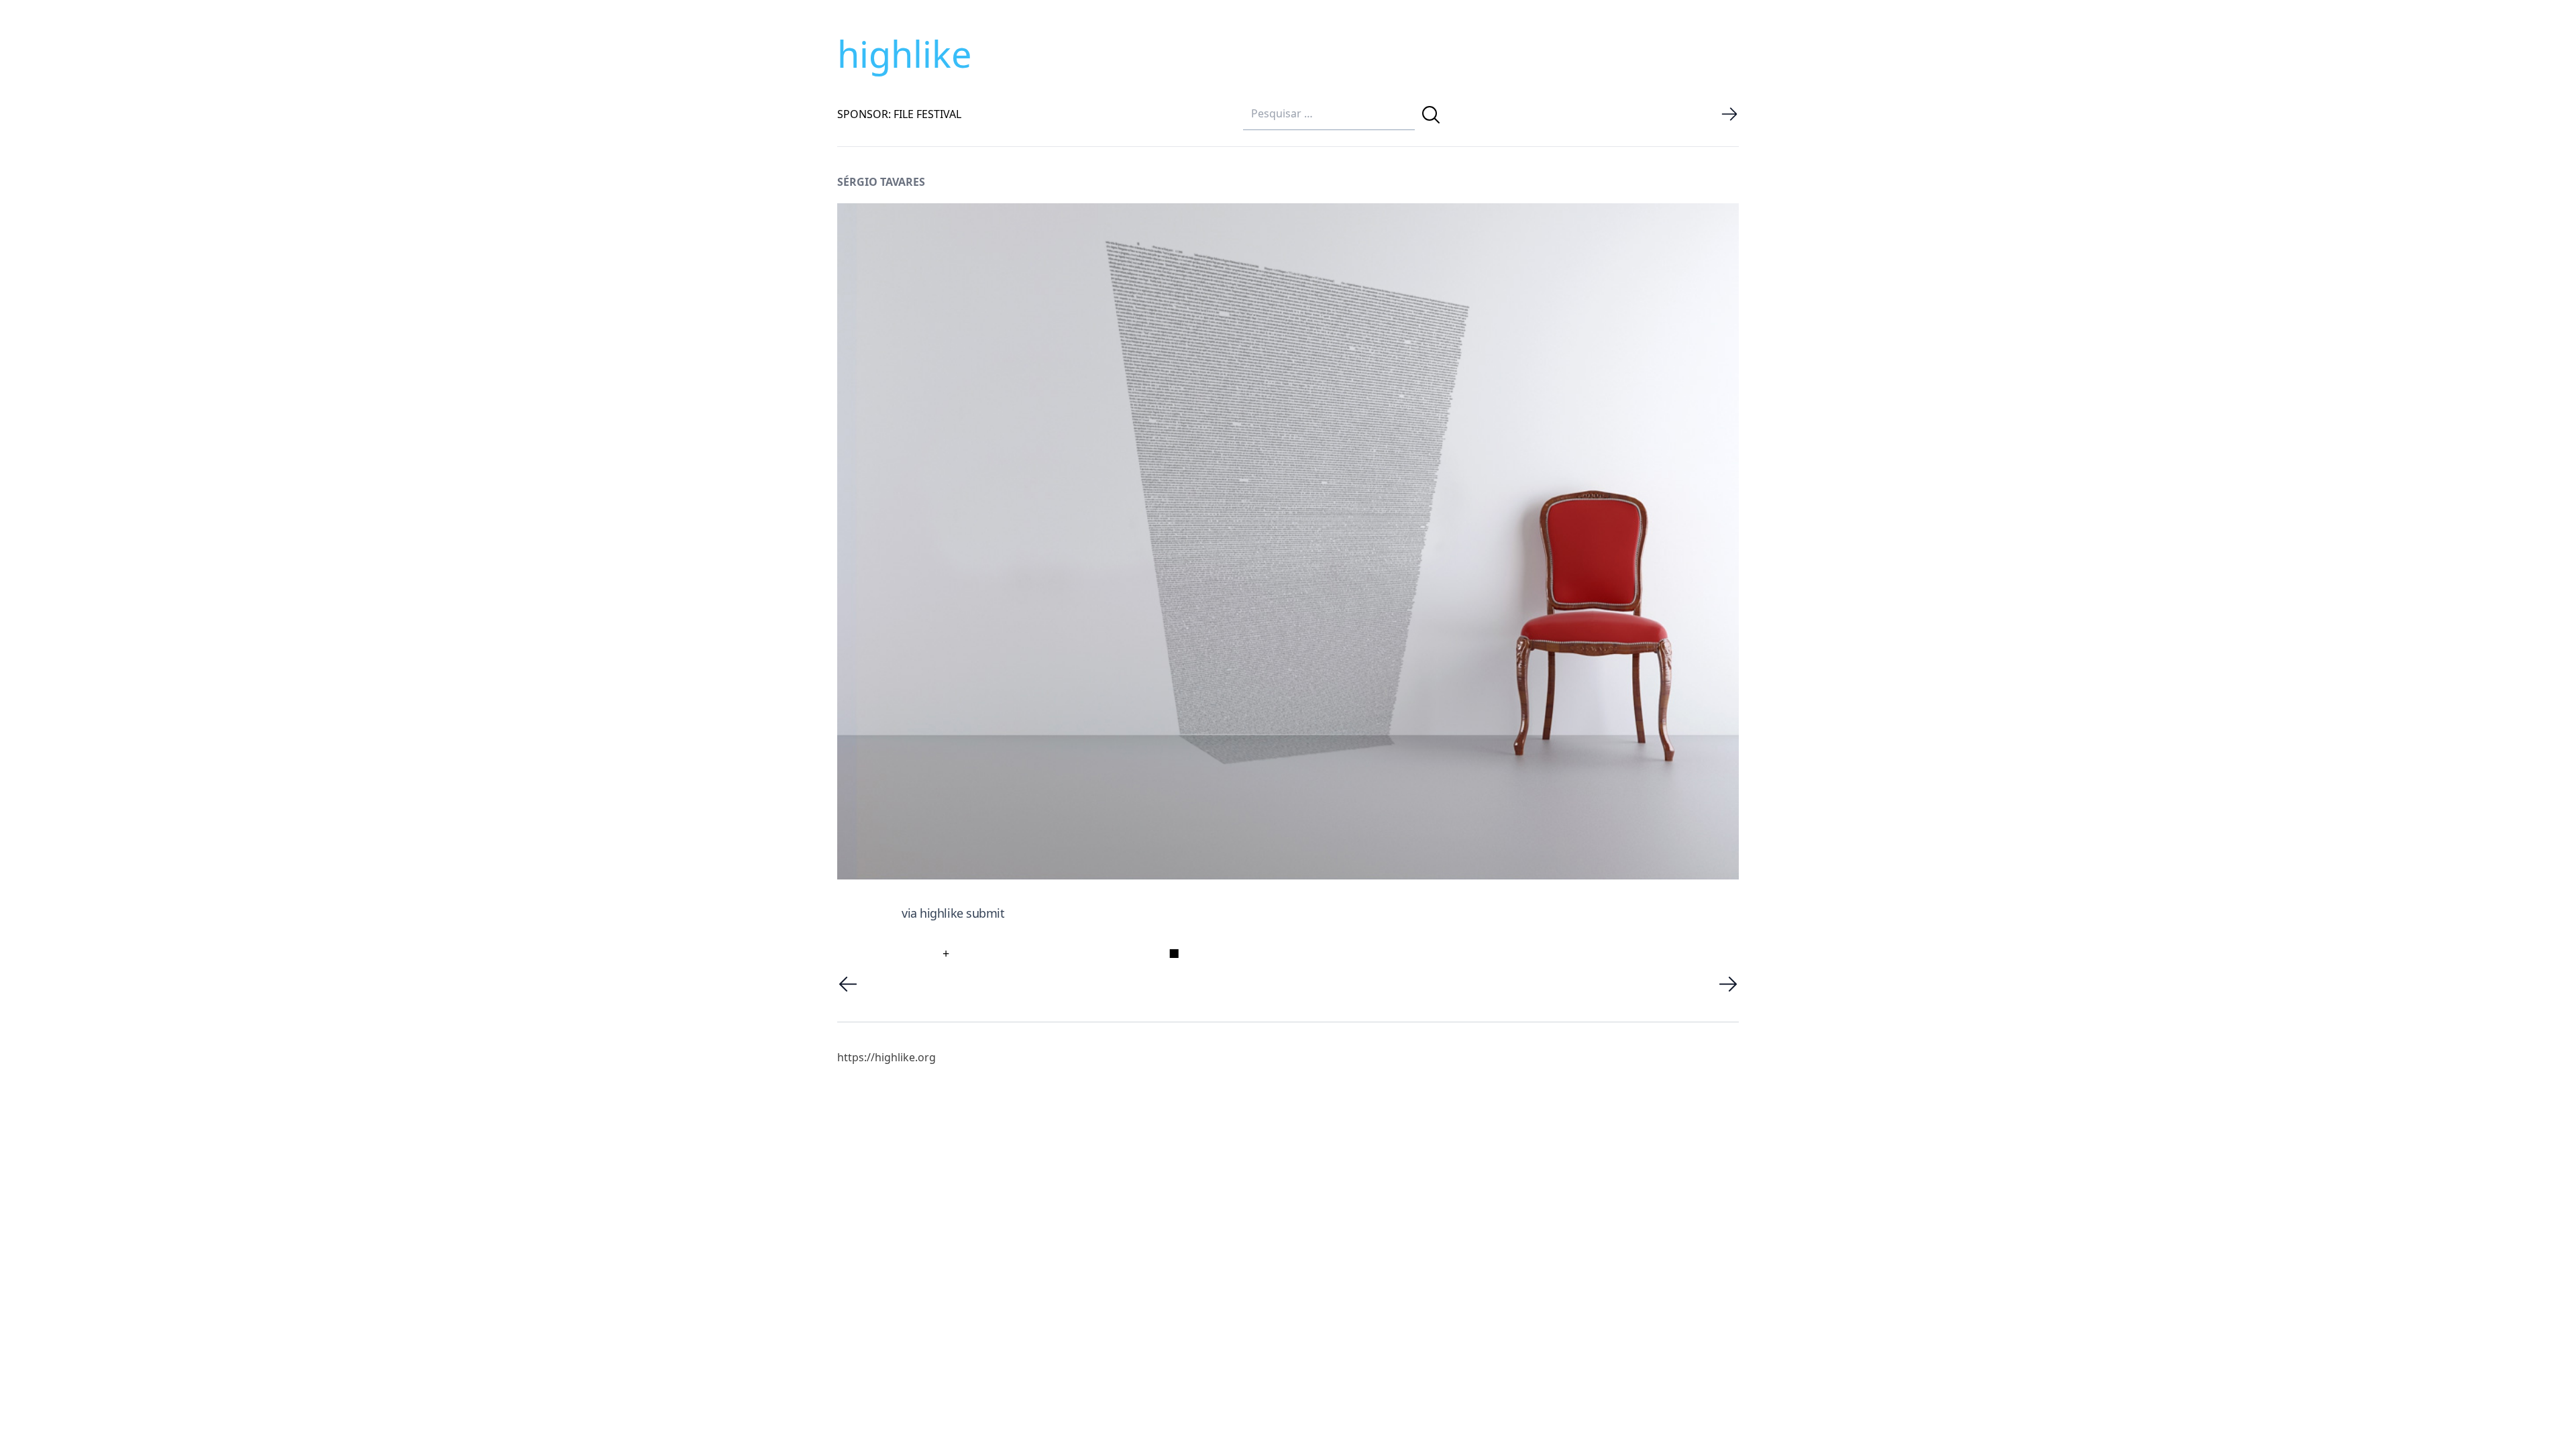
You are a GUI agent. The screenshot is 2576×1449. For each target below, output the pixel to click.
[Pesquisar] (1431, 115)
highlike (904, 54)
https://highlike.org (887, 1057)
